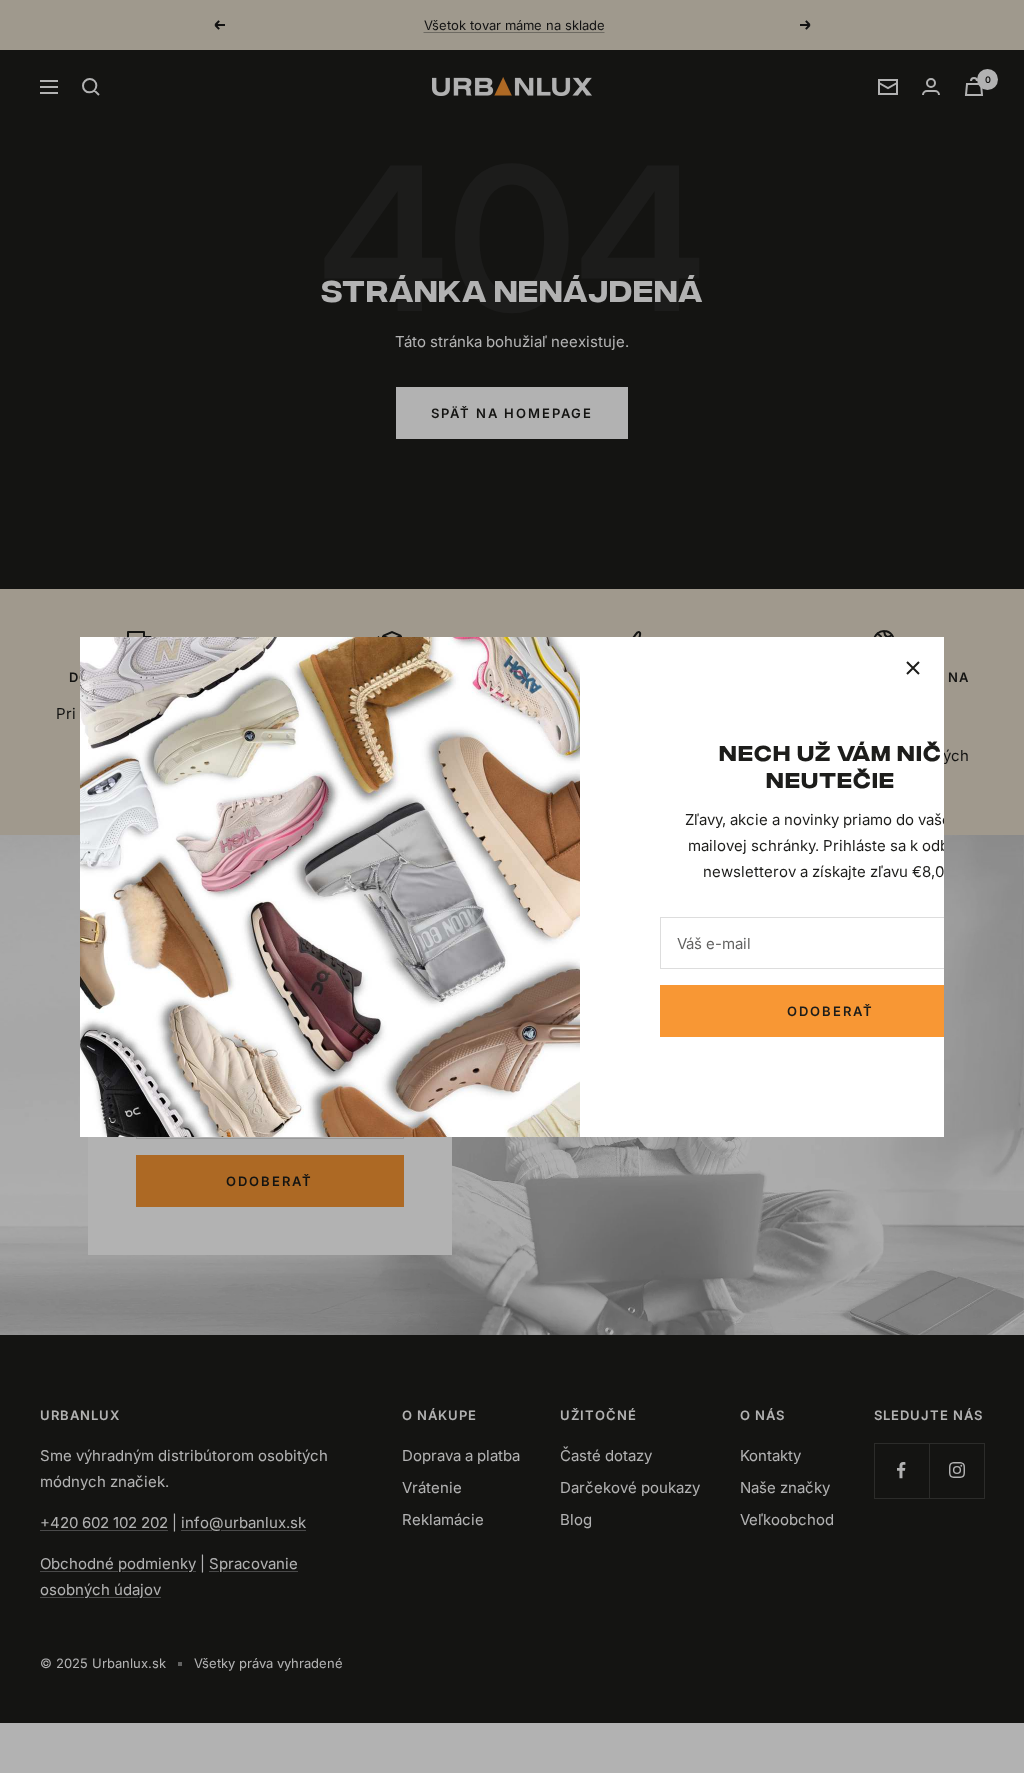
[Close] (913, 668)
